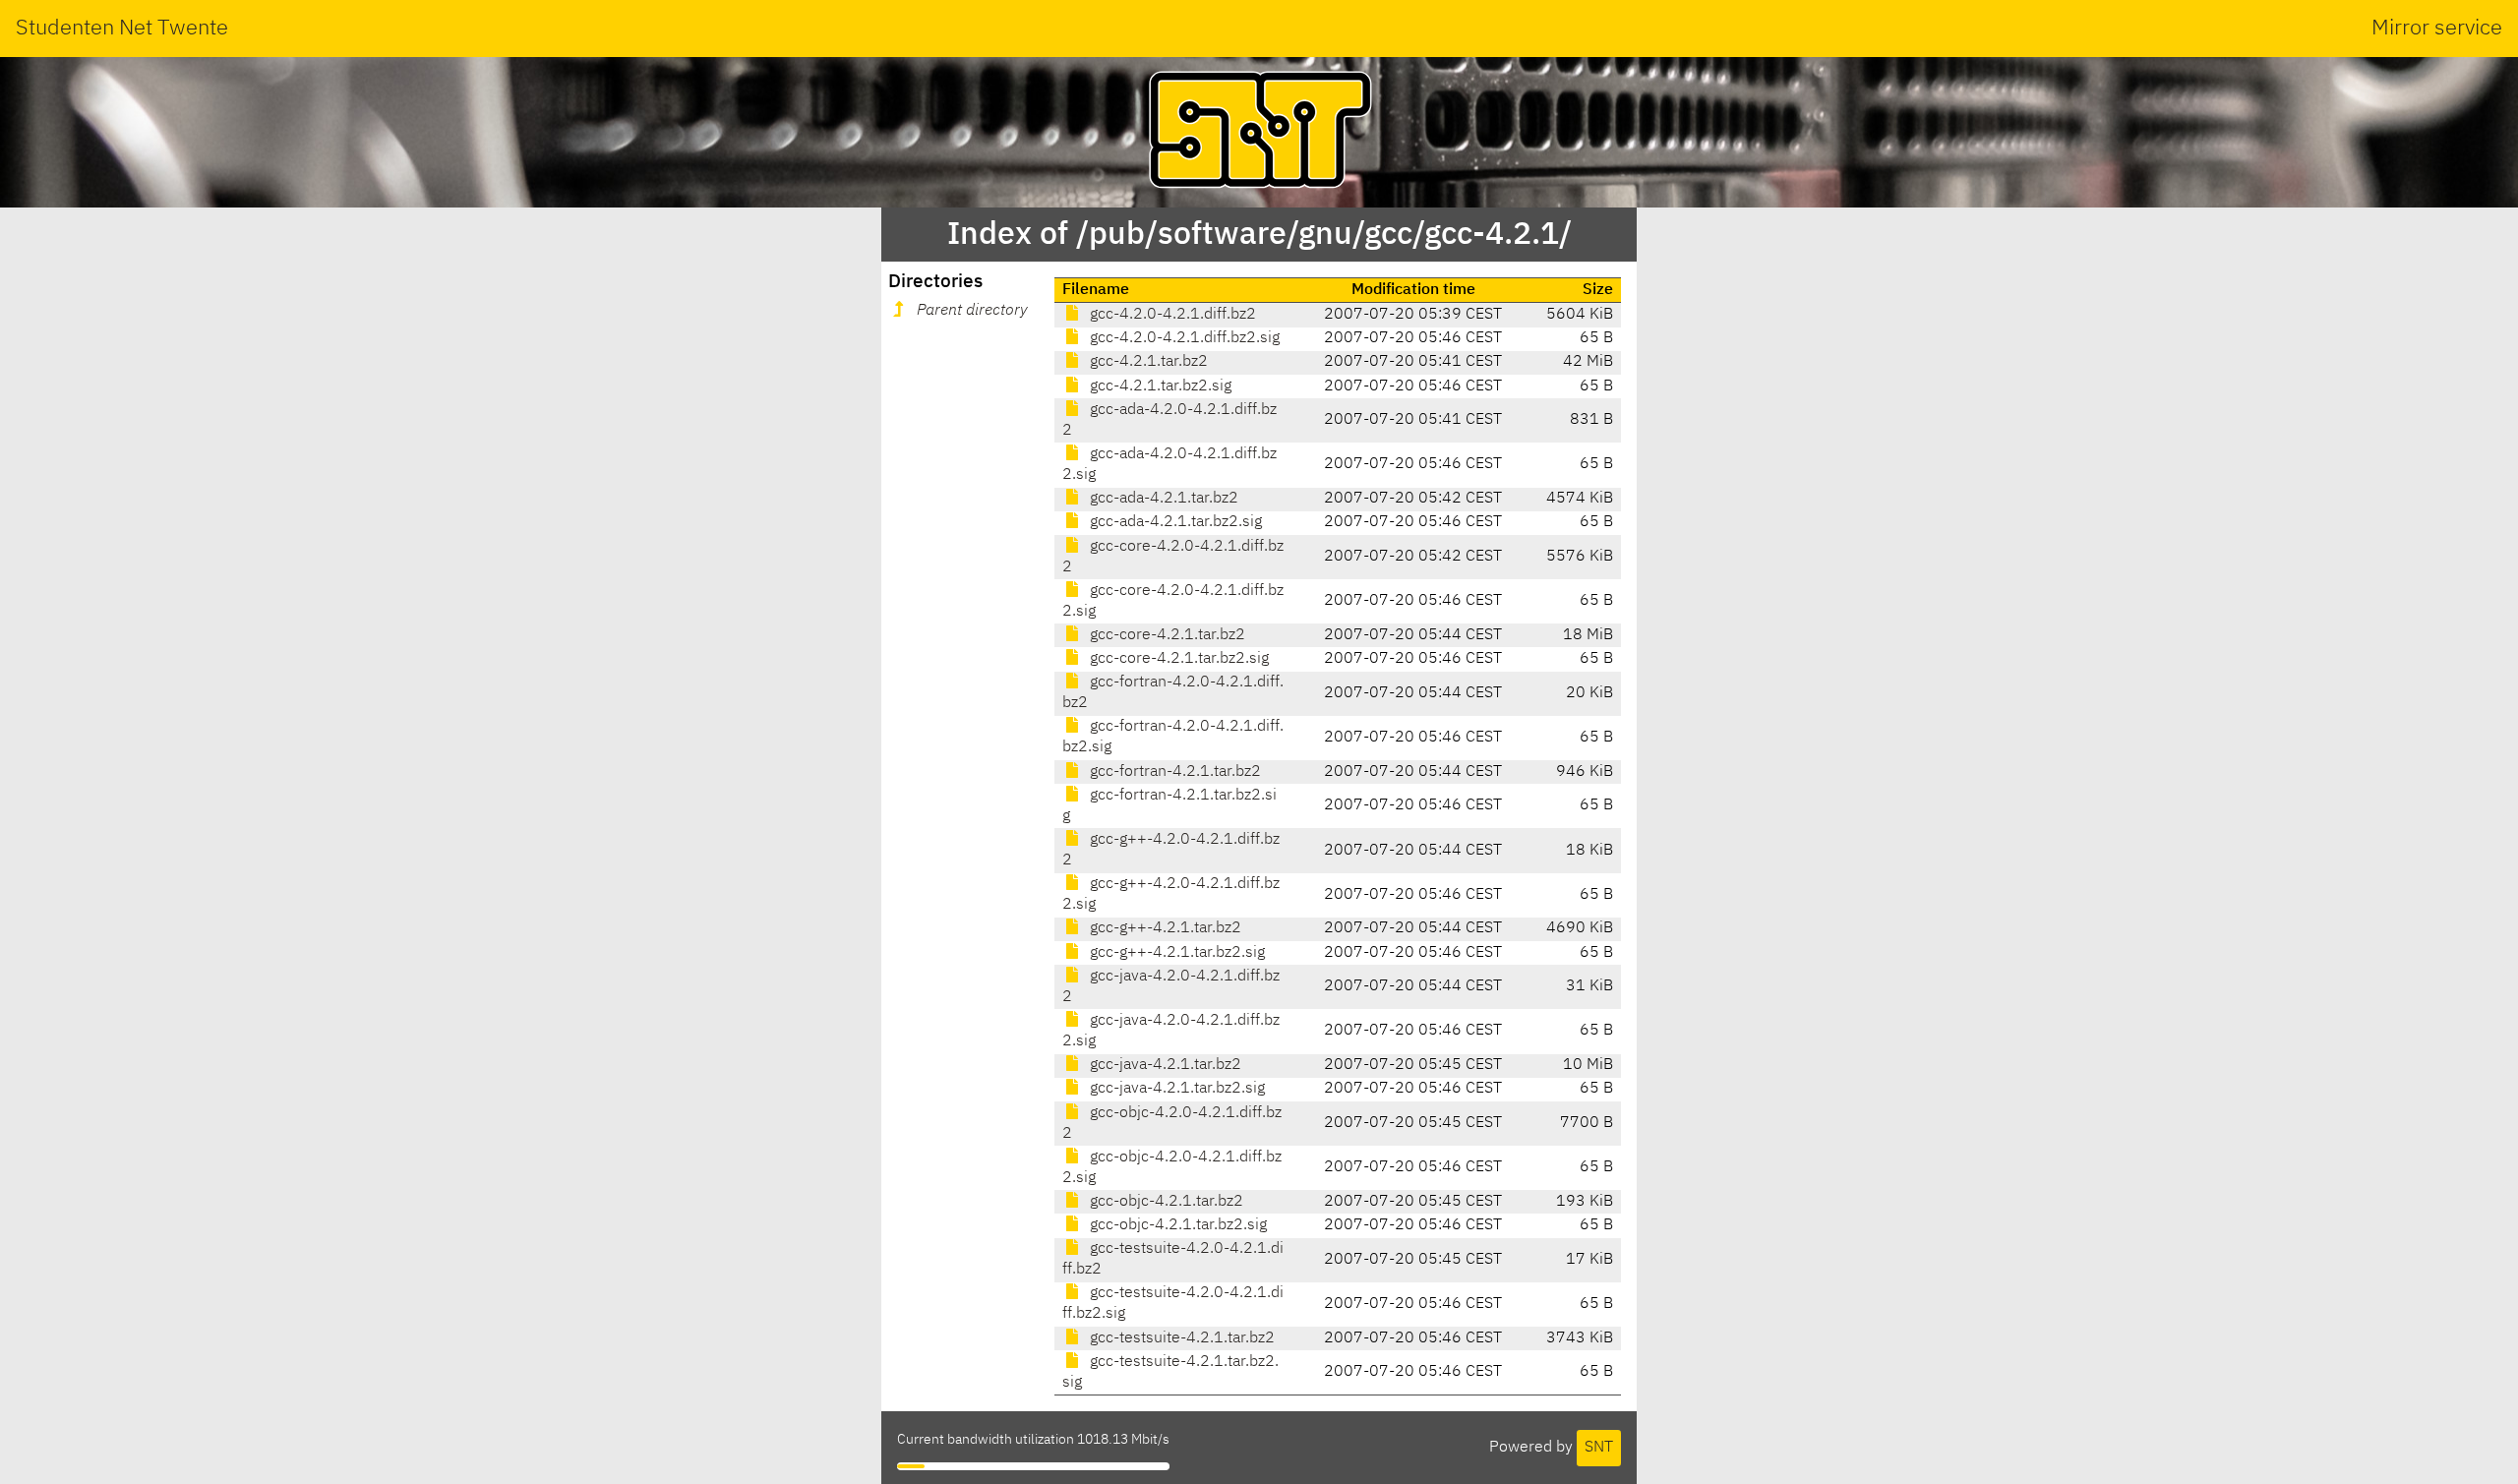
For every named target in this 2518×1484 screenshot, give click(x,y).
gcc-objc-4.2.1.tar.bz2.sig (1176, 1225)
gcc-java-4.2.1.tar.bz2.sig (1175, 1089)
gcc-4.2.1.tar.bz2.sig (1159, 386)
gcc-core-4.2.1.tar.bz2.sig (1177, 659)
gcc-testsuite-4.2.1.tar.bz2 (1180, 1338)
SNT (1599, 1448)
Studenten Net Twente (122, 29)
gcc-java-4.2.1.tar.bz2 (1164, 1065)
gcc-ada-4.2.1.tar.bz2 (1162, 499)
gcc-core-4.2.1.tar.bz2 (1166, 635)
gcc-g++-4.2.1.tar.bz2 (1164, 928)
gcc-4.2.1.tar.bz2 (1147, 362)
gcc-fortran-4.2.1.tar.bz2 (1173, 772)
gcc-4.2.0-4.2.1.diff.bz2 (1171, 315)
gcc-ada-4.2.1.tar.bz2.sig (1174, 522)
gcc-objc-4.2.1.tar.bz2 (1165, 1202)
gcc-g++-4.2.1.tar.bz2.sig (1175, 953)
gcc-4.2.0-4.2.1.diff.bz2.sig (1183, 338)
